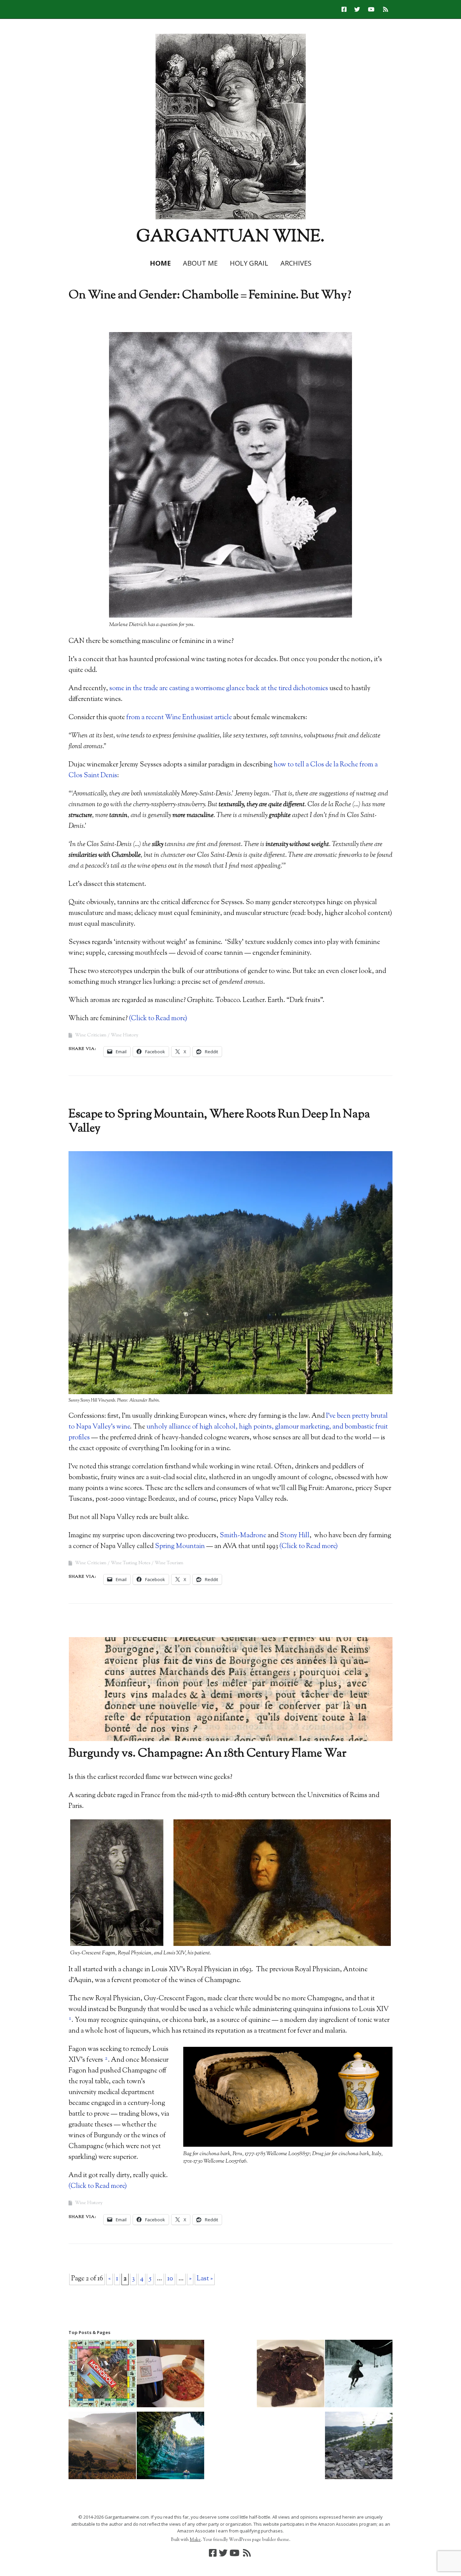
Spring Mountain (180, 1547)
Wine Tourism (169, 1563)
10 (170, 2279)
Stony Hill (295, 1536)
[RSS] (386, 9)
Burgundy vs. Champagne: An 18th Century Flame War (208, 1754)
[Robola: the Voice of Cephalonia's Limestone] (170, 2447)
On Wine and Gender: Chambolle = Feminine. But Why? (210, 295)
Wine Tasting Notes (130, 1563)
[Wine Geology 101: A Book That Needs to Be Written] (359, 2447)
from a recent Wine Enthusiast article (179, 718)
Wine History (125, 1035)
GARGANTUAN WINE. (231, 237)
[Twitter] (357, 9)
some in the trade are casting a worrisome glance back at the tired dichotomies (219, 689)
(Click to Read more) (158, 1019)
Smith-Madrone (243, 1536)
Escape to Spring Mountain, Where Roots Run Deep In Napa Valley (219, 1122)
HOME (160, 263)
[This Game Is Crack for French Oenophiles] (359, 2375)
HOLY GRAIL (249, 263)
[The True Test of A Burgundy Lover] (102, 2447)
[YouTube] (371, 9)
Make (195, 2540)
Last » (205, 2279)
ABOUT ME (200, 263)
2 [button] (106, 2058)
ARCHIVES (296, 263)
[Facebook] (346, 9)
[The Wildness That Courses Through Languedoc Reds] (170, 2375)
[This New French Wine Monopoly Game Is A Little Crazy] (102, 2375)
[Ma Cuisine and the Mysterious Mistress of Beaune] (291, 2375)
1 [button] (70, 2019)
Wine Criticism (91, 1035)
